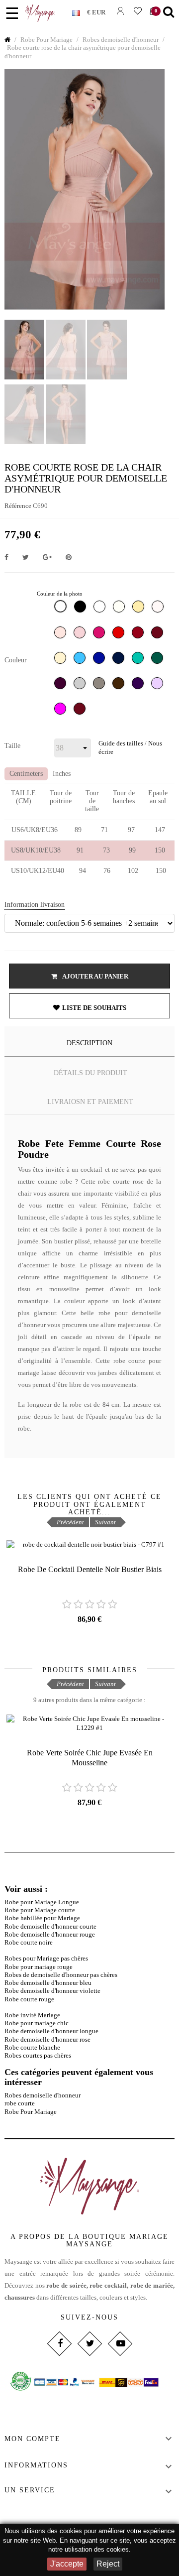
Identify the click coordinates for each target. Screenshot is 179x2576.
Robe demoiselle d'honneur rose (47, 2039)
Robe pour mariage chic (37, 2023)
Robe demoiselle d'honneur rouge (50, 1934)
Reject (108, 2564)
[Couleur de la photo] (62, 609)
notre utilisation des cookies (89, 2549)
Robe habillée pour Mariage (42, 1918)
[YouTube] (120, 2344)
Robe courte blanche (32, 2047)
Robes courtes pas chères (38, 2055)
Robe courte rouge (29, 1999)
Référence (18, 506)
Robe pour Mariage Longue (42, 1902)
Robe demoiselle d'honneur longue (51, 2031)
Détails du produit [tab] (90, 1073)
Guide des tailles (121, 743)
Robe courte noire (29, 1942)
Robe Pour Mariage (31, 2112)
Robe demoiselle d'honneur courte (50, 1926)
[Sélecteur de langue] (80, 11)
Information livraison (35, 905)
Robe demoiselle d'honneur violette (52, 1991)
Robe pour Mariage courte (40, 1910)
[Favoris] (137, 11)
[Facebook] (59, 2344)
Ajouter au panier (95, 976)
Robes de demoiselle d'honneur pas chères (61, 1975)
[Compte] (120, 11)
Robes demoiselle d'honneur (43, 2095)
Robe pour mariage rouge (39, 1967)
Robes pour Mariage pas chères (46, 1958)
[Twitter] (89, 2344)
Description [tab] (89, 1043)
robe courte (20, 2103)
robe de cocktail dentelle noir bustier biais (90, 1569)
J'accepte (67, 2564)
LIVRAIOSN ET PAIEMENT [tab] (90, 1102)
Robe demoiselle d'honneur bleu (48, 1983)
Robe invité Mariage (32, 2015)
